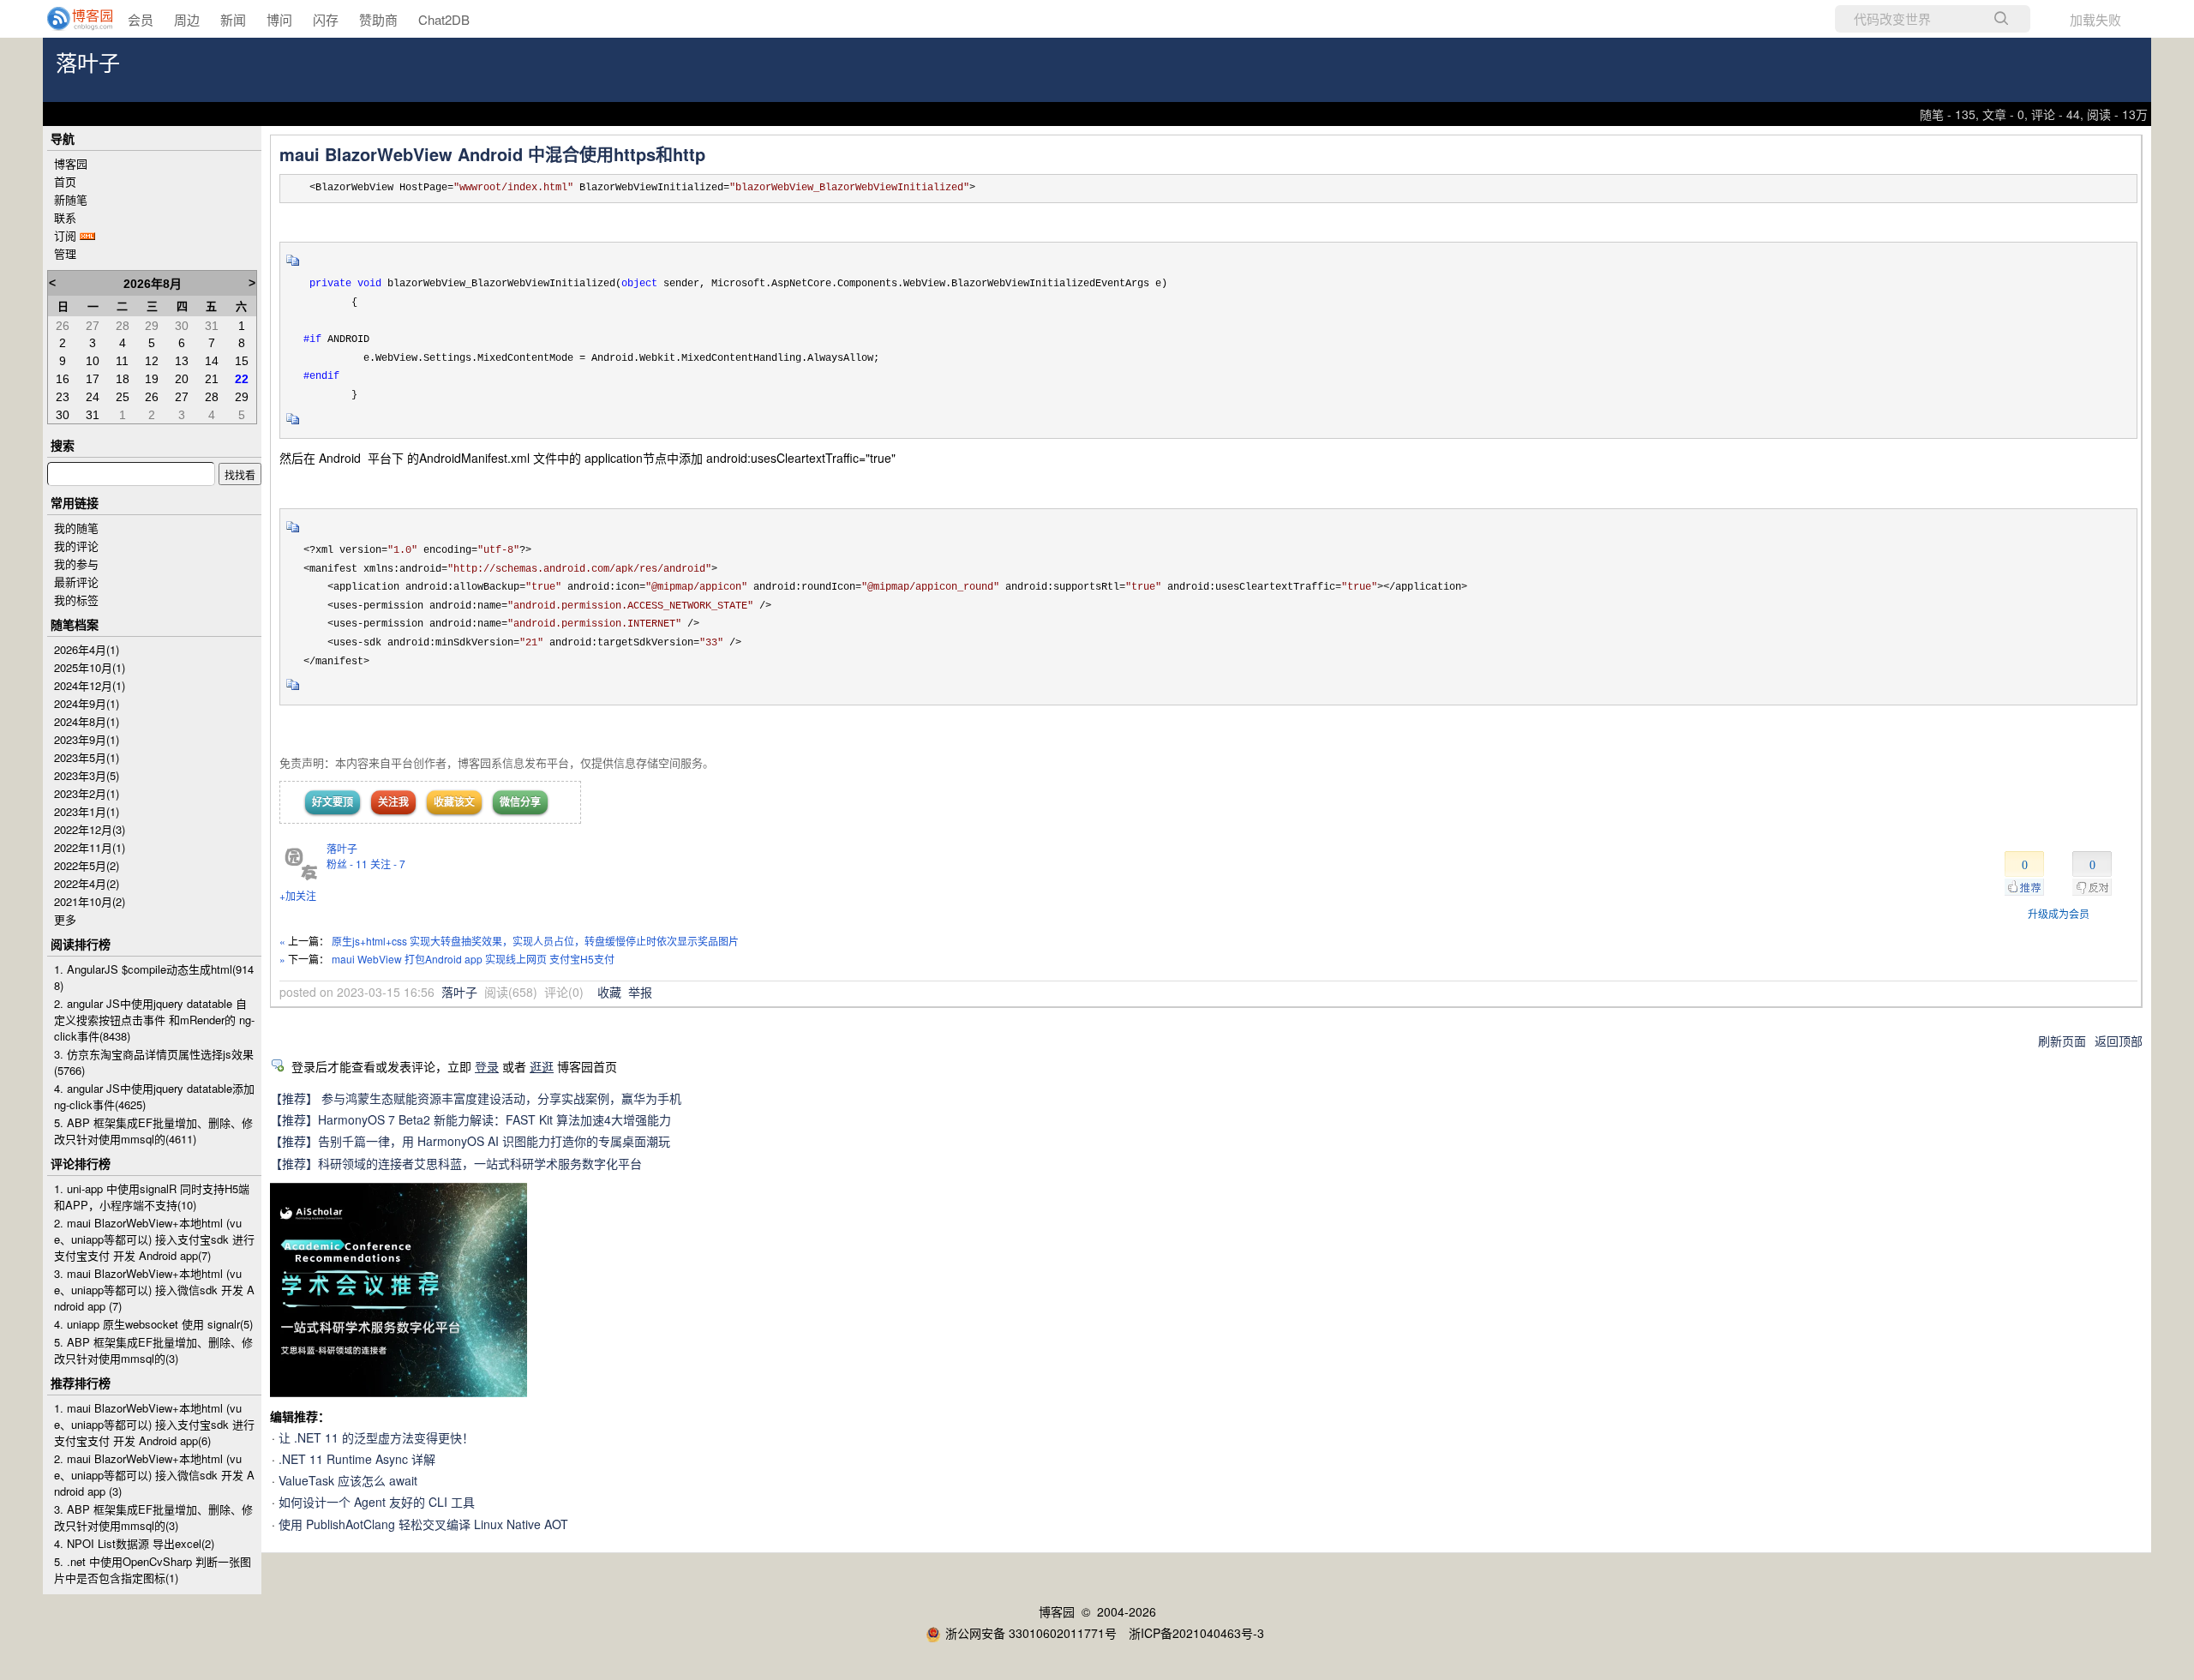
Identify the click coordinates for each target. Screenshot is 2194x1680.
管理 (65, 253)
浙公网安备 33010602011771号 (1031, 1633)
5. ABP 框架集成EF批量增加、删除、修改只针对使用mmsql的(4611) (153, 1131)
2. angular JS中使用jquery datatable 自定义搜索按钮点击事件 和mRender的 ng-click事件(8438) (154, 1020)
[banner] (69, 19)
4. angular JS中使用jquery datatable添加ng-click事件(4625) (154, 1096)
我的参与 (76, 564)
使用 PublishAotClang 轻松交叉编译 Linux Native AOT (423, 1524)
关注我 (393, 801)
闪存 (326, 19)
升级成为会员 (2059, 913)
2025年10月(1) (90, 667)
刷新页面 (2062, 1041)
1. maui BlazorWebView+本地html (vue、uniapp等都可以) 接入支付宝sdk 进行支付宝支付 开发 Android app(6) (154, 1424)
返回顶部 (2119, 1041)
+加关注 (298, 895)
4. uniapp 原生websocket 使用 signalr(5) (153, 1324)
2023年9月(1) (87, 739)
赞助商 (378, 19)
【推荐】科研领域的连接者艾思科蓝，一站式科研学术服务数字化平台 (456, 1163)
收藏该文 (454, 801)
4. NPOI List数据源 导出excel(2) (134, 1543)
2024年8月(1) (87, 721)
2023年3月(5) (87, 775)
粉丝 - (347, 864)
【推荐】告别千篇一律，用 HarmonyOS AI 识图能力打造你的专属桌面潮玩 (470, 1141)
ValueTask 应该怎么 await (348, 1480)
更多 (65, 919)
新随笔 (71, 199)
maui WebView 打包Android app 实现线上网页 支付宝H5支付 (473, 959)
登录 (487, 1066)
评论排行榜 (81, 1163)
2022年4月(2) (87, 883)
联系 (65, 217)
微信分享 (520, 801)
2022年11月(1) (90, 847)
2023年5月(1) (87, 757)
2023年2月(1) (87, 793)
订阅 (65, 235)
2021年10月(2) (90, 901)
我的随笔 (76, 528)
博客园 (71, 163)
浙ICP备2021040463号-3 (1196, 1633)
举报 (640, 992)
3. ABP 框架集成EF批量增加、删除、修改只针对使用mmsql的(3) (153, 1517)
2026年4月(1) (87, 649)
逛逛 (542, 1066)
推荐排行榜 (81, 1383)
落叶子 (88, 64)
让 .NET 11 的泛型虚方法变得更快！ (376, 1437)
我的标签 (76, 600)
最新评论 (76, 582)
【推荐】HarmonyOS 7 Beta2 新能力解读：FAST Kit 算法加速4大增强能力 (471, 1119)
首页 (65, 181)
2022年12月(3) (90, 829)
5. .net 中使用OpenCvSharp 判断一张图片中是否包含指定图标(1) (153, 1569)
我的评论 (76, 546)
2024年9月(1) (87, 703)
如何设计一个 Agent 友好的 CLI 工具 (377, 1502)
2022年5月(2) (87, 865)
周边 (187, 19)
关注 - (388, 864)
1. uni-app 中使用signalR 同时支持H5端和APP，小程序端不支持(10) (152, 1197)
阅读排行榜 (81, 944)
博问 (279, 19)
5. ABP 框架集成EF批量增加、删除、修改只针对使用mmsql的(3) (153, 1350)
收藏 (609, 992)
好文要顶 (333, 801)
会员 (141, 19)
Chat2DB (444, 19)
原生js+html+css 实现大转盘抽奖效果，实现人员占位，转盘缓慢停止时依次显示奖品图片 (535, 941)
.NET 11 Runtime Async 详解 (357, 1459)
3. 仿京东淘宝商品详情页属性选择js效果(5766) (154, 1062)
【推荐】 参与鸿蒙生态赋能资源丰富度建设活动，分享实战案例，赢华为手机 (476, 1098)
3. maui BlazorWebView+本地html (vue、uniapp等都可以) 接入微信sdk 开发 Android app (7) (154, 1290)
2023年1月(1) (87, 811)
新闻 (233, 19)
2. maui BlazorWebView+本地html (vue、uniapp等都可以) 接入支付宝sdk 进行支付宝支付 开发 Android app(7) (154, 1239)
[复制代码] (293, 266)
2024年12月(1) (90, 685)
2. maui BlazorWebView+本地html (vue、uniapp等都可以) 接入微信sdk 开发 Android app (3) (154, 1475)
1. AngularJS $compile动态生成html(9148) (154, 977)
